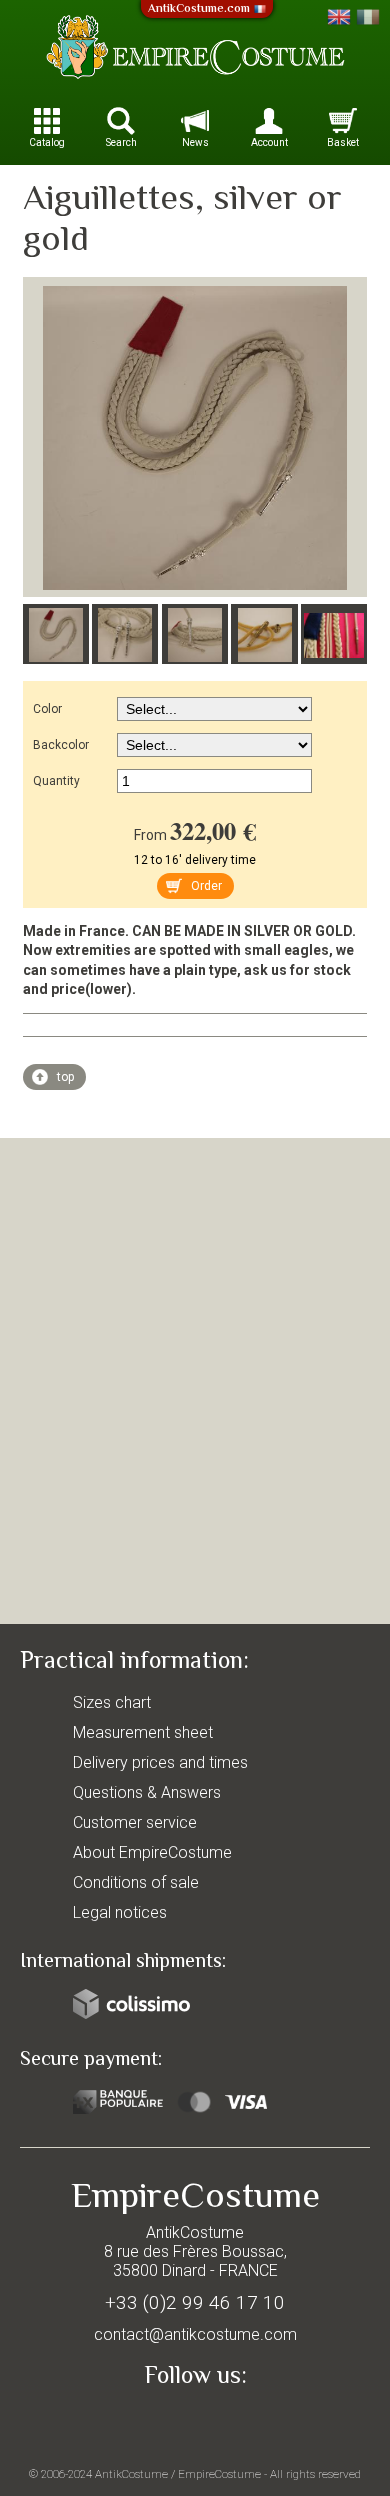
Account (269, 142)
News (195, 142)
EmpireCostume (219, 2474)
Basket (343, 142)
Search (121, 142)
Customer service (135, 1822)
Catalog (47, 142)
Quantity (56, 781)
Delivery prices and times (160, 1762)
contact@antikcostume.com (195, 2334)
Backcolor (61, 745)
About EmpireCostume (152, 1852)
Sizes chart (112, 1702)
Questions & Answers (147, 1792)
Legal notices (120, 1912)
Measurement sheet (143, 1732)
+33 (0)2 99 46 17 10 (195, 2302)
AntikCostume (131, 2474)
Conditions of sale (136, 1882)
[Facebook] (195, 2422)
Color (47, 709)
